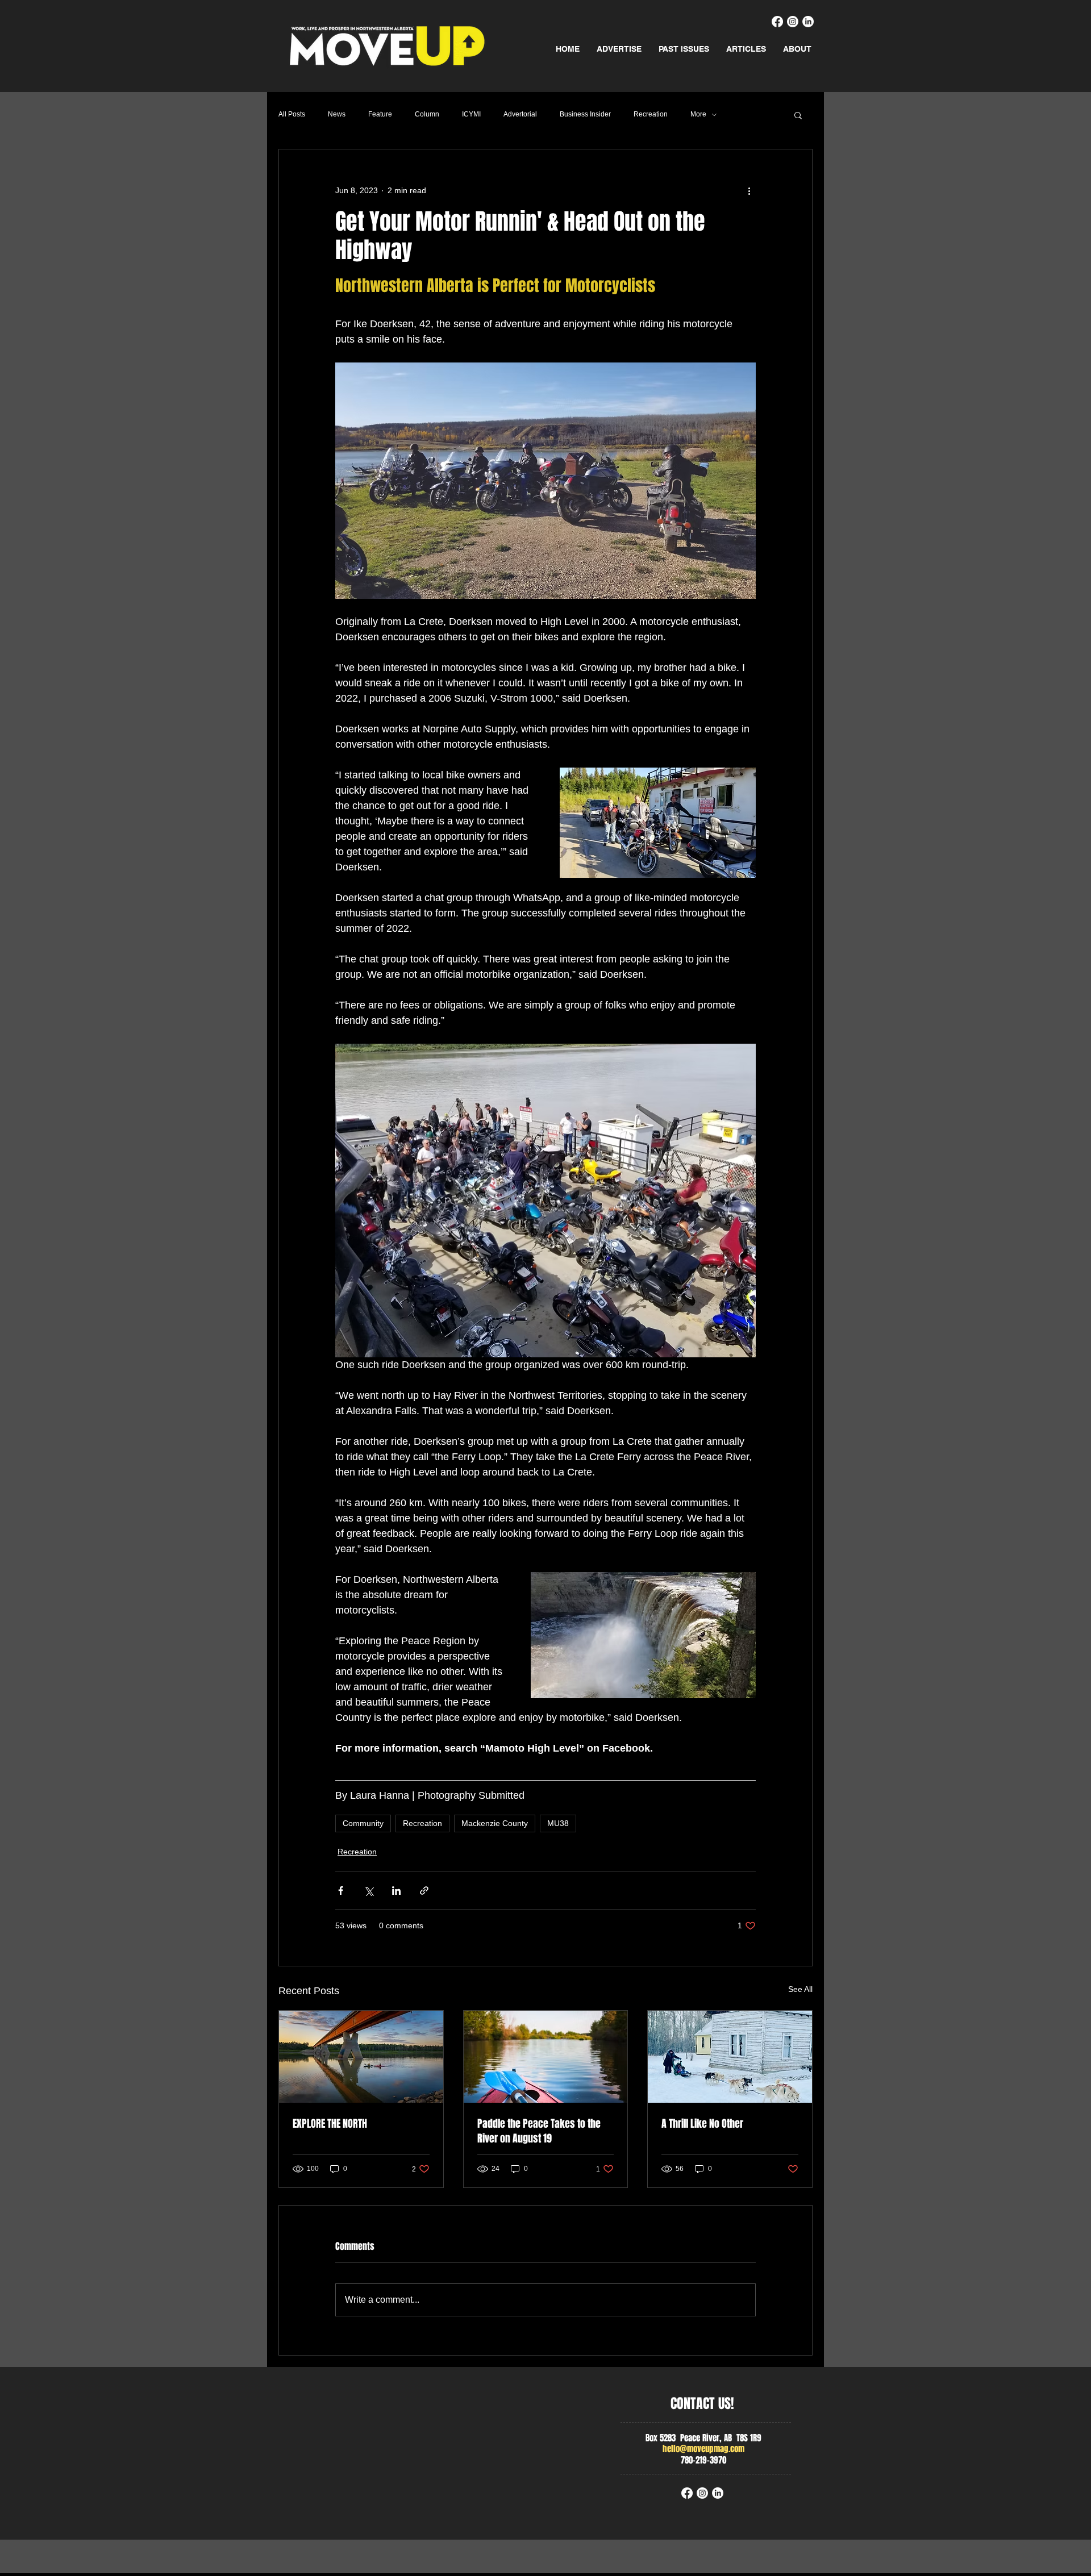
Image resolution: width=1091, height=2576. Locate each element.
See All (800, 1989)
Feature (380, 114)
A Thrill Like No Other (702, 2124)
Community (363, 1823)
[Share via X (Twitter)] (368, 1891)
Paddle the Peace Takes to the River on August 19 (539, 2131)
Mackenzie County (495, 1823)
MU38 (558, 1823)
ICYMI (471, 114)
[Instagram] (793, 22)
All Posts (292, 114)
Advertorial (520, 114)
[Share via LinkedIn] (396, 1891)
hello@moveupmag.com (703, 2449)
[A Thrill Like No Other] (730, 2057)
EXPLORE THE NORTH (330, 2124)
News (337, 114)
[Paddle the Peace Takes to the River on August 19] (546, 2057)
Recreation (651, 114)
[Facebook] (777, 22)
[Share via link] (424, 1891)
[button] (798, 115)
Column (427, 114)
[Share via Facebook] (341, 1891)
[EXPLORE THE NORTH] (361, 2057)
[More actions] (749, 190)
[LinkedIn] (808, 22)
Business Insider (585, 114)
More (698, 114)
